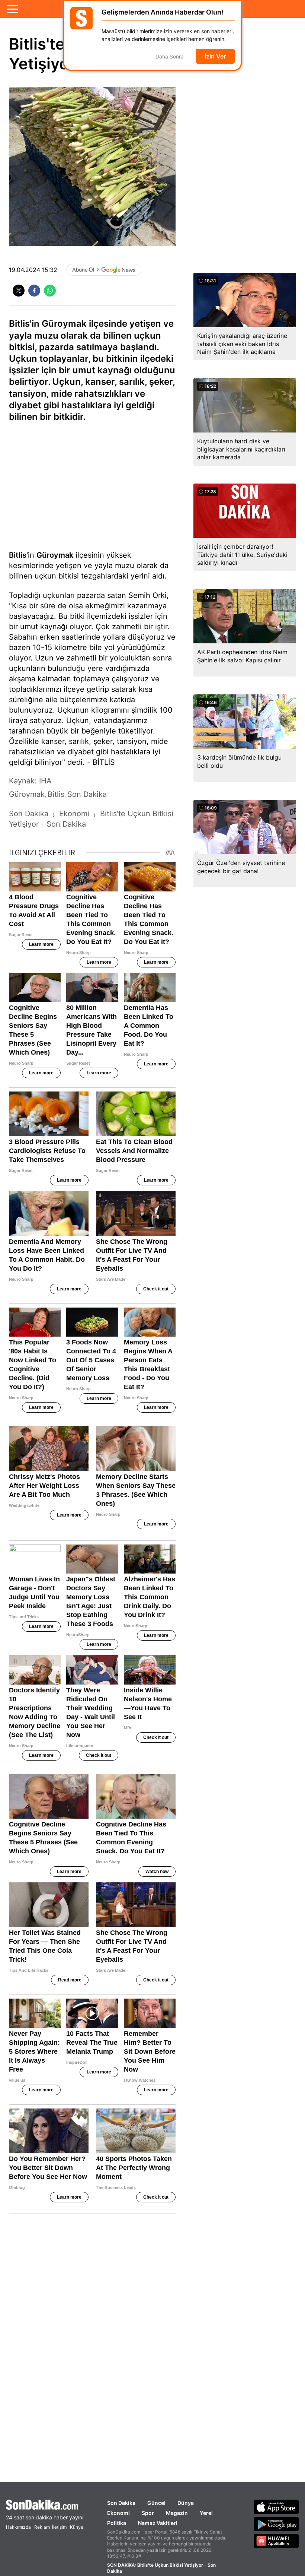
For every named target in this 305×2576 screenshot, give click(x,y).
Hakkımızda (18, 2527)
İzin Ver (215, 56)
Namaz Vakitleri (158, 2523)
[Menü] (13, 9)
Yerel (206, 2513)
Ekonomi (118, 2513)
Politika (117, 2523)
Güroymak (55, 555)
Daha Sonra (170, 56)
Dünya (186, 2503)
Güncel (156, 2503)
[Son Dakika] (45, 2505)
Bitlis (18, 555)
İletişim (59, 2527)
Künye (77, 2527)
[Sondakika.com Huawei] (276, 2541)
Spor (148, 2513)
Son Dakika (121, 2503)
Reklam (42, 2527)
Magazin (177, 2513)
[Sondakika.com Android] (276, 2524)
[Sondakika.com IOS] (276, 2507)
